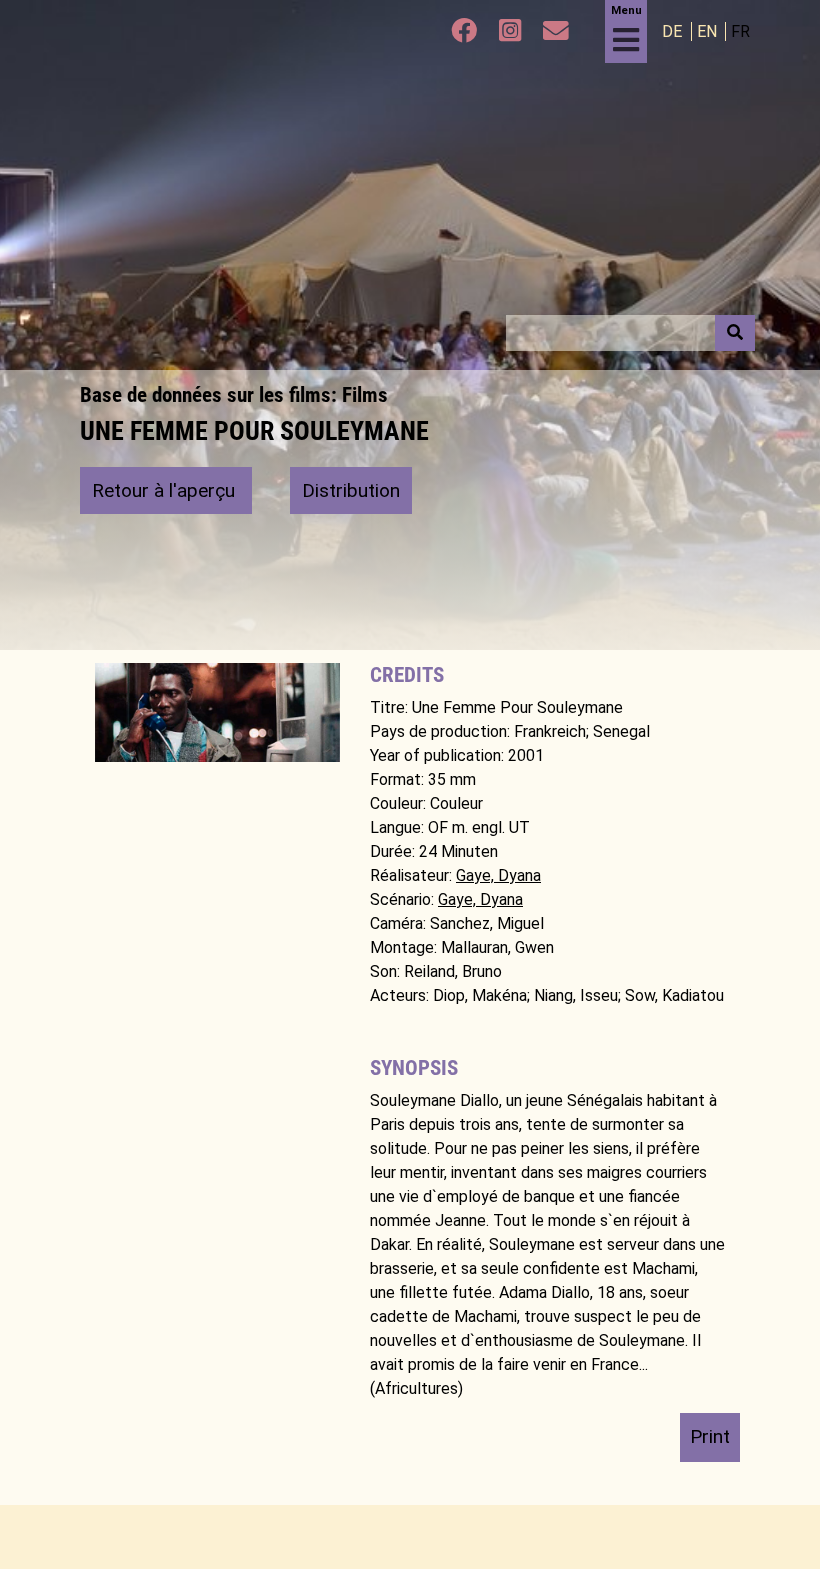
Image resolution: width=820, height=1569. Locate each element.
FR (740, 31)
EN (709, 31)
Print (710, 1436)
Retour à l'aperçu (166, 490)
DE (674, 31)
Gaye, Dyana (498, 875)
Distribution (351, 490)
